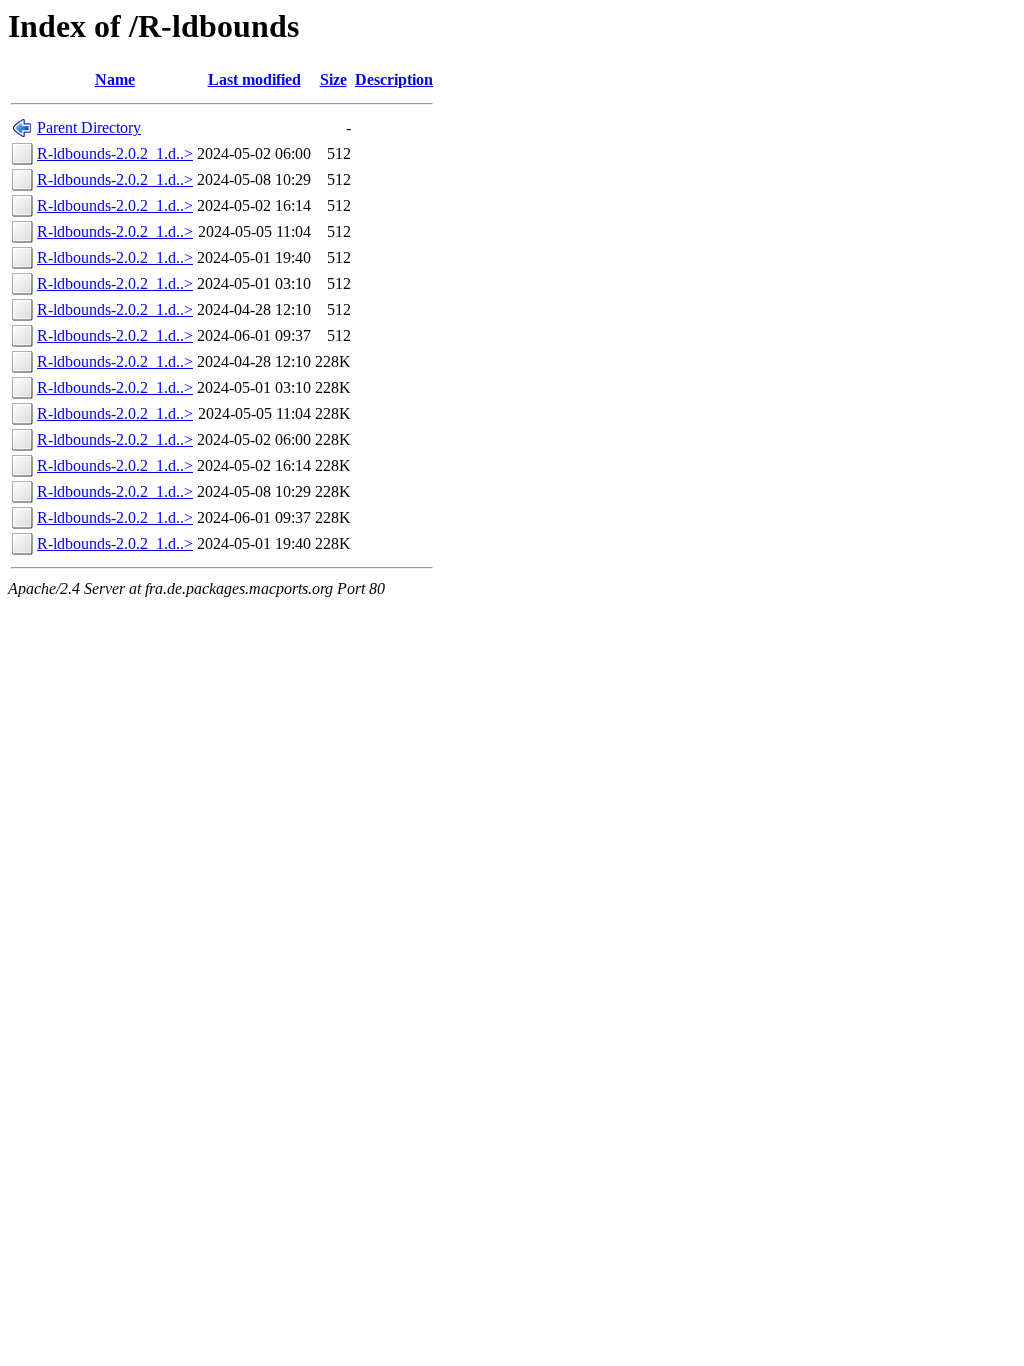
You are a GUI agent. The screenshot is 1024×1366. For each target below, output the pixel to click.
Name (115, 79)
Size (333, 79)
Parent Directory (89, 127)
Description (394, 79)
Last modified (254, 79)
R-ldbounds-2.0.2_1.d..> (115, 153)
